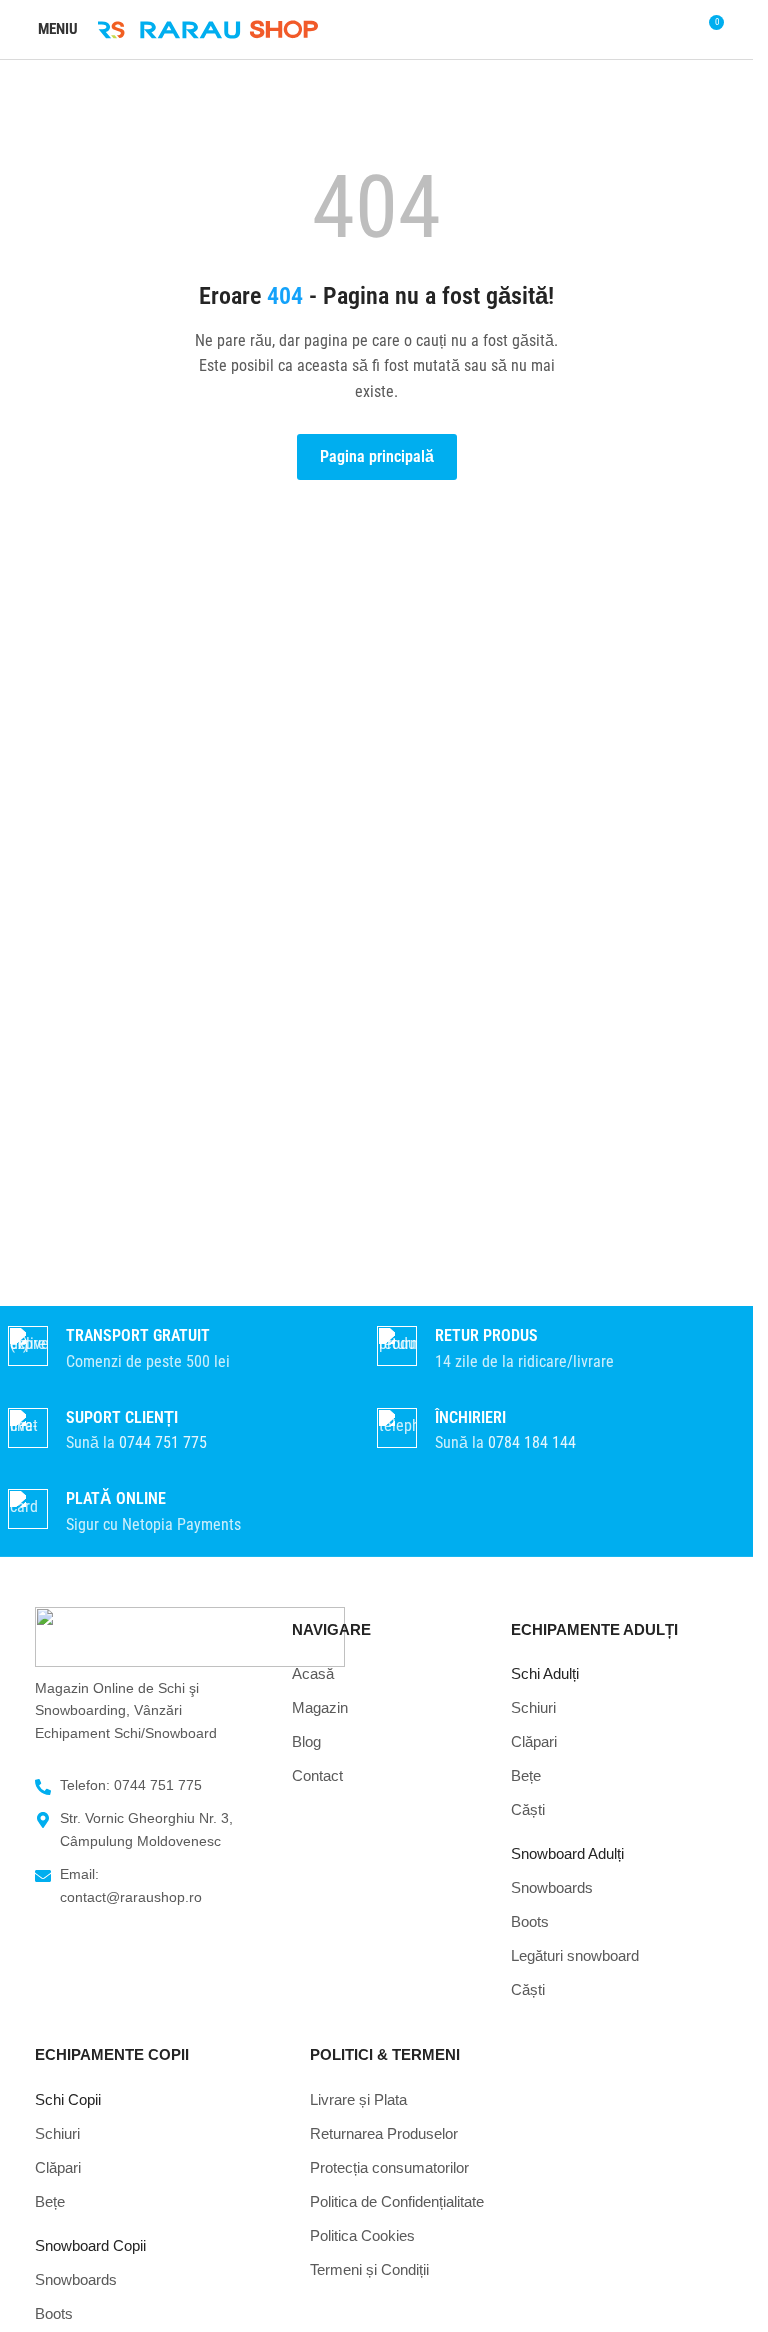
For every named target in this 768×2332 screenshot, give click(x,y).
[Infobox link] (185, 1431)
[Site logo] (208, 28)
